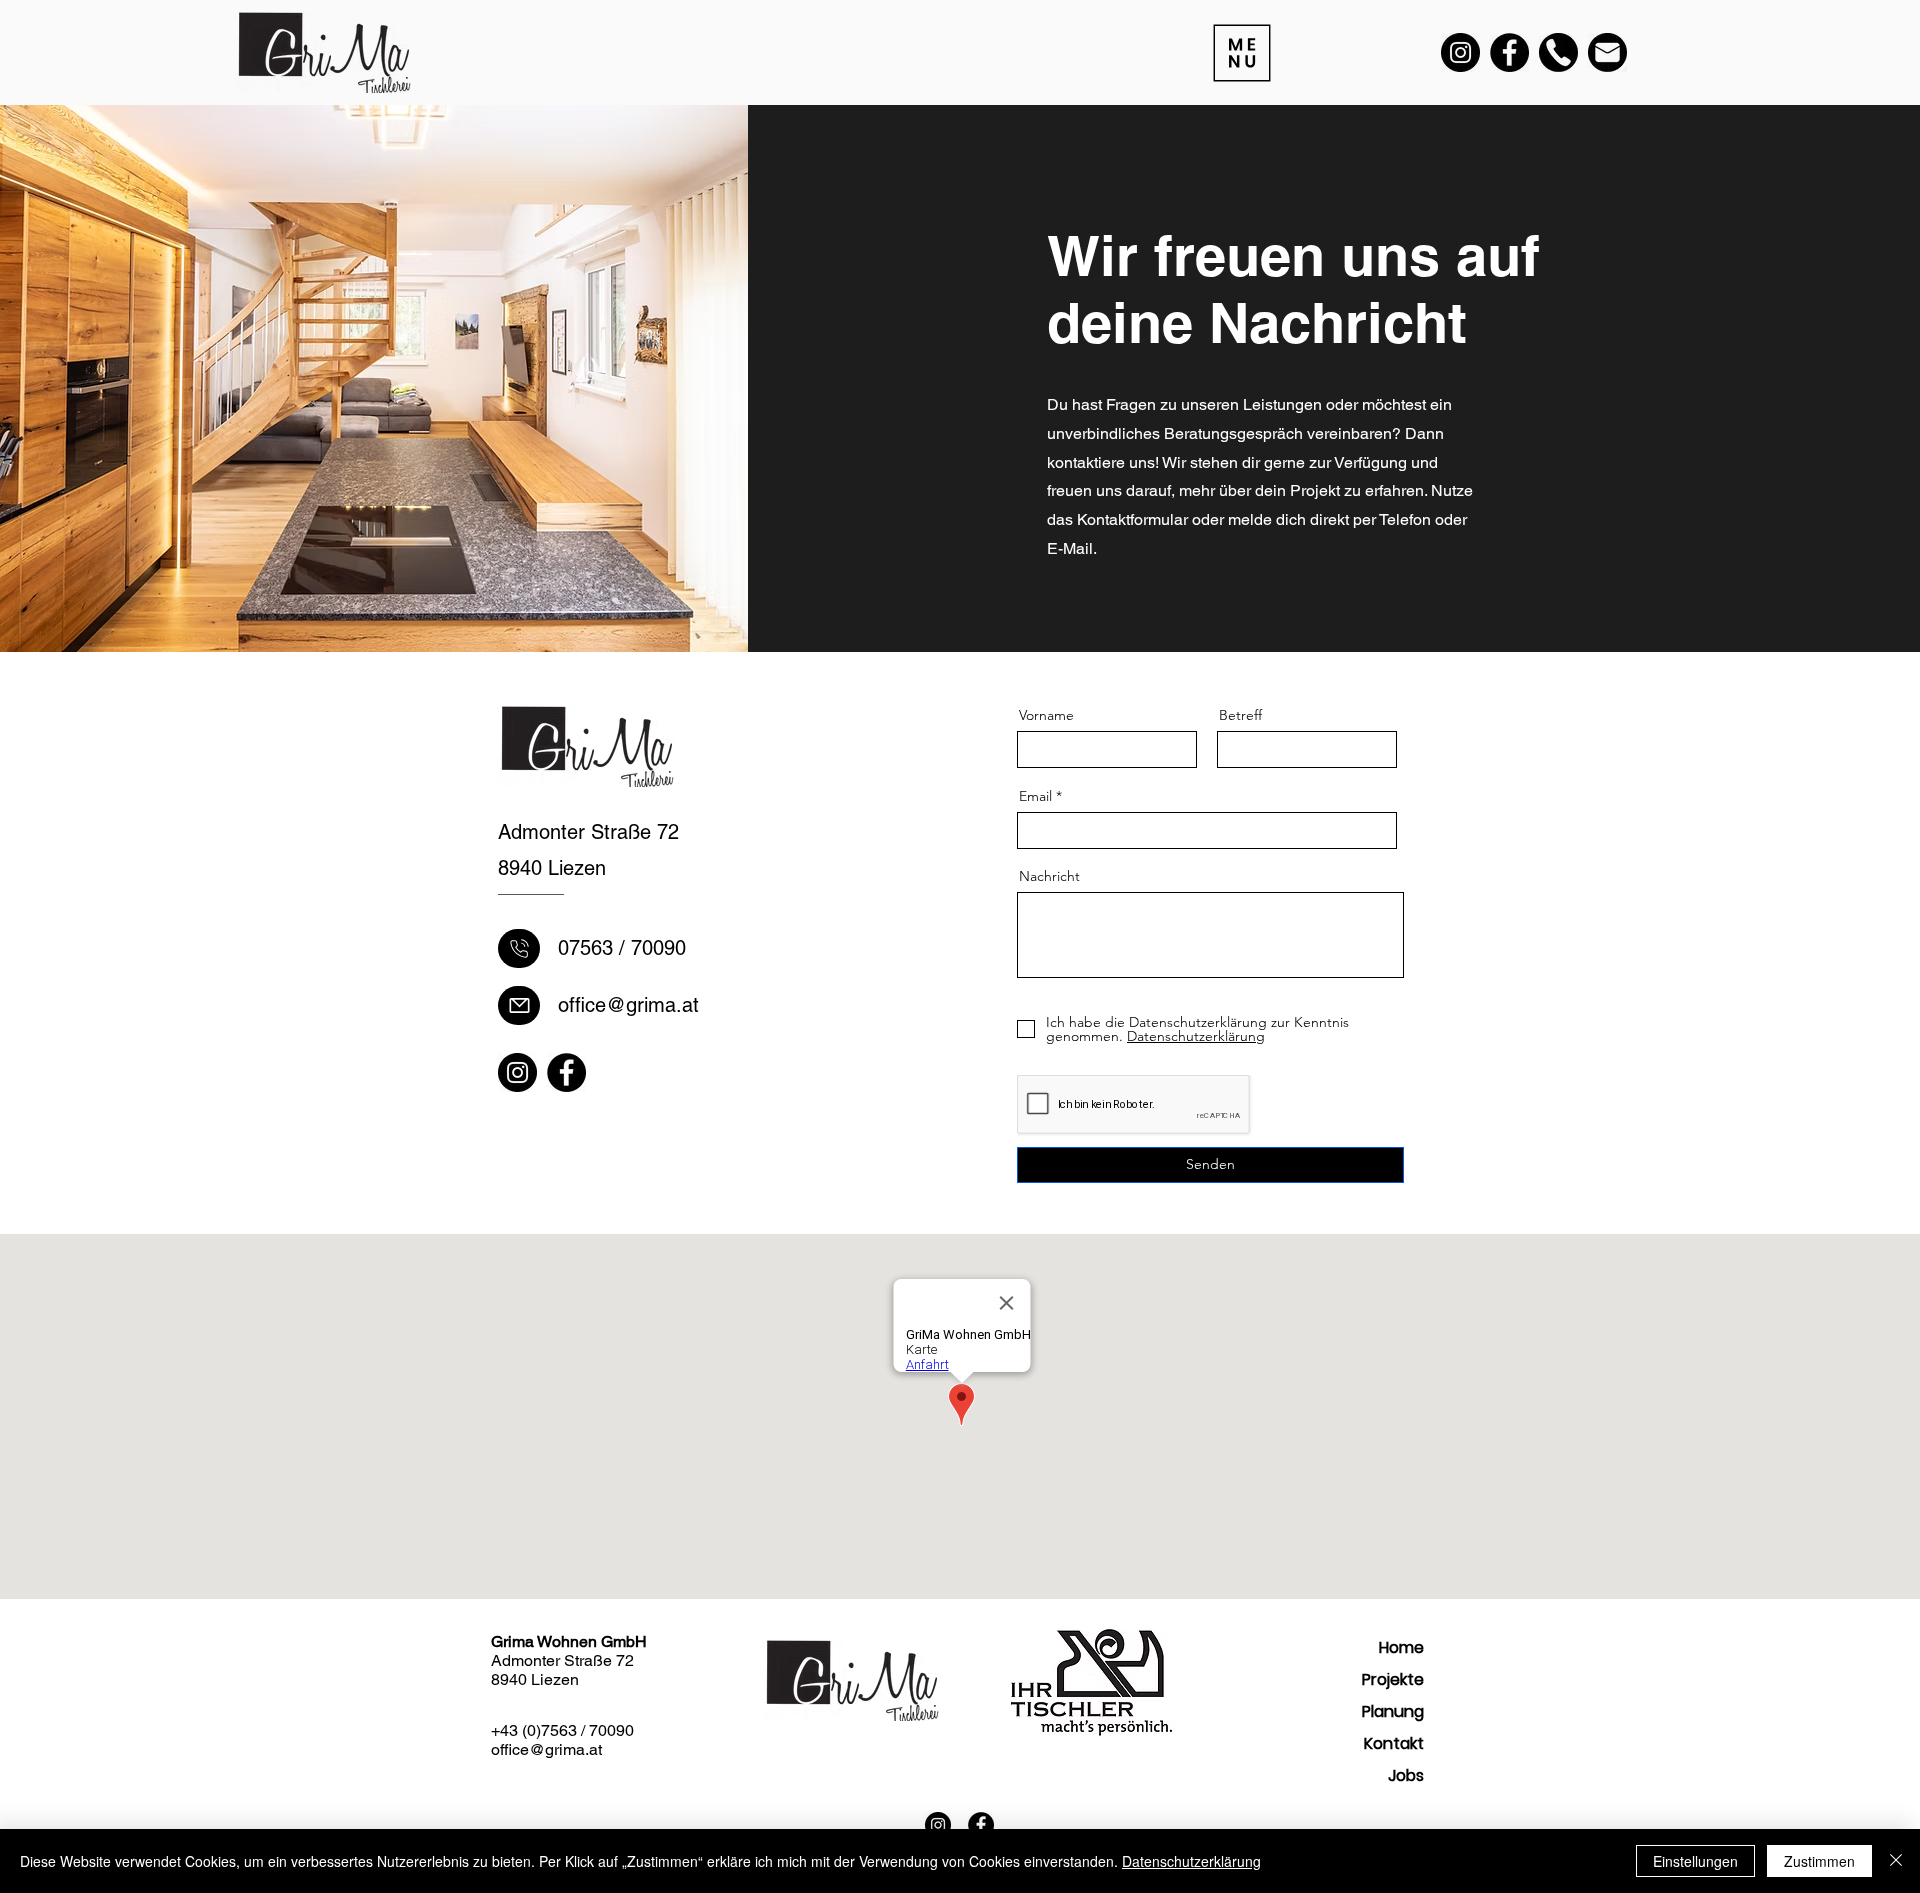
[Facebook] (1509, 52)
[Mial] (519, 948)
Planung (1393, 1711)
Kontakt (1394, 1743)
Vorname (1046, 715)
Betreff (1240, 715)
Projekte (1393, 1679)
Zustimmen (1819, 1861)
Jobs (1406, 1775)
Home (1401, 1647)
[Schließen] (1896, 1861)
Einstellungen (1695, 1861)
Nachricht (1049, 876)
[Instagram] (1460, 52)
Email (1035, 796)
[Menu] (1240, 52)
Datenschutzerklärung (1191, 1861)
